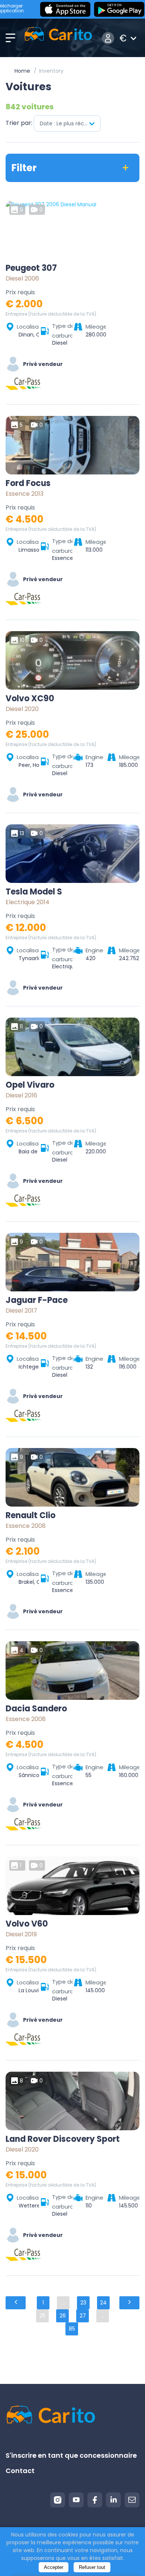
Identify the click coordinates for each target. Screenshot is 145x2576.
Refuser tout (92, 2567)
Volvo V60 (27, 1924)
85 (72, 2329)
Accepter (54, 2567)
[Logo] (58, 38)
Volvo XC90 (30, 699)
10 (22, 640)
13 (22, 833)
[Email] (132, 2500)
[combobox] (67, 123)
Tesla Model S (34, 892)
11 (21, 1027)
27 (83, 2316)
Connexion (108, 38)
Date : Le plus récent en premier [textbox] (70, 123)
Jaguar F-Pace (37, 1300)
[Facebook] (95, 2500)
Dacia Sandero (36, 1709)
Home (22, 71)
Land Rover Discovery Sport (63, 2139)
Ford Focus (28, 483)
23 (83, 2303)
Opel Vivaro (30, 1085)
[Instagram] (58, 2500)
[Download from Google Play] (119, 9)
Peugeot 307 (31, 268)
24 (103, 2303)
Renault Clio (30, 1516)
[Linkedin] (113, 2500)
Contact (20, 2471)
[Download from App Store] (65, 9)
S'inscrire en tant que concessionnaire (71, 2455)
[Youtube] (76, 2500)
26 (63, 2316)
